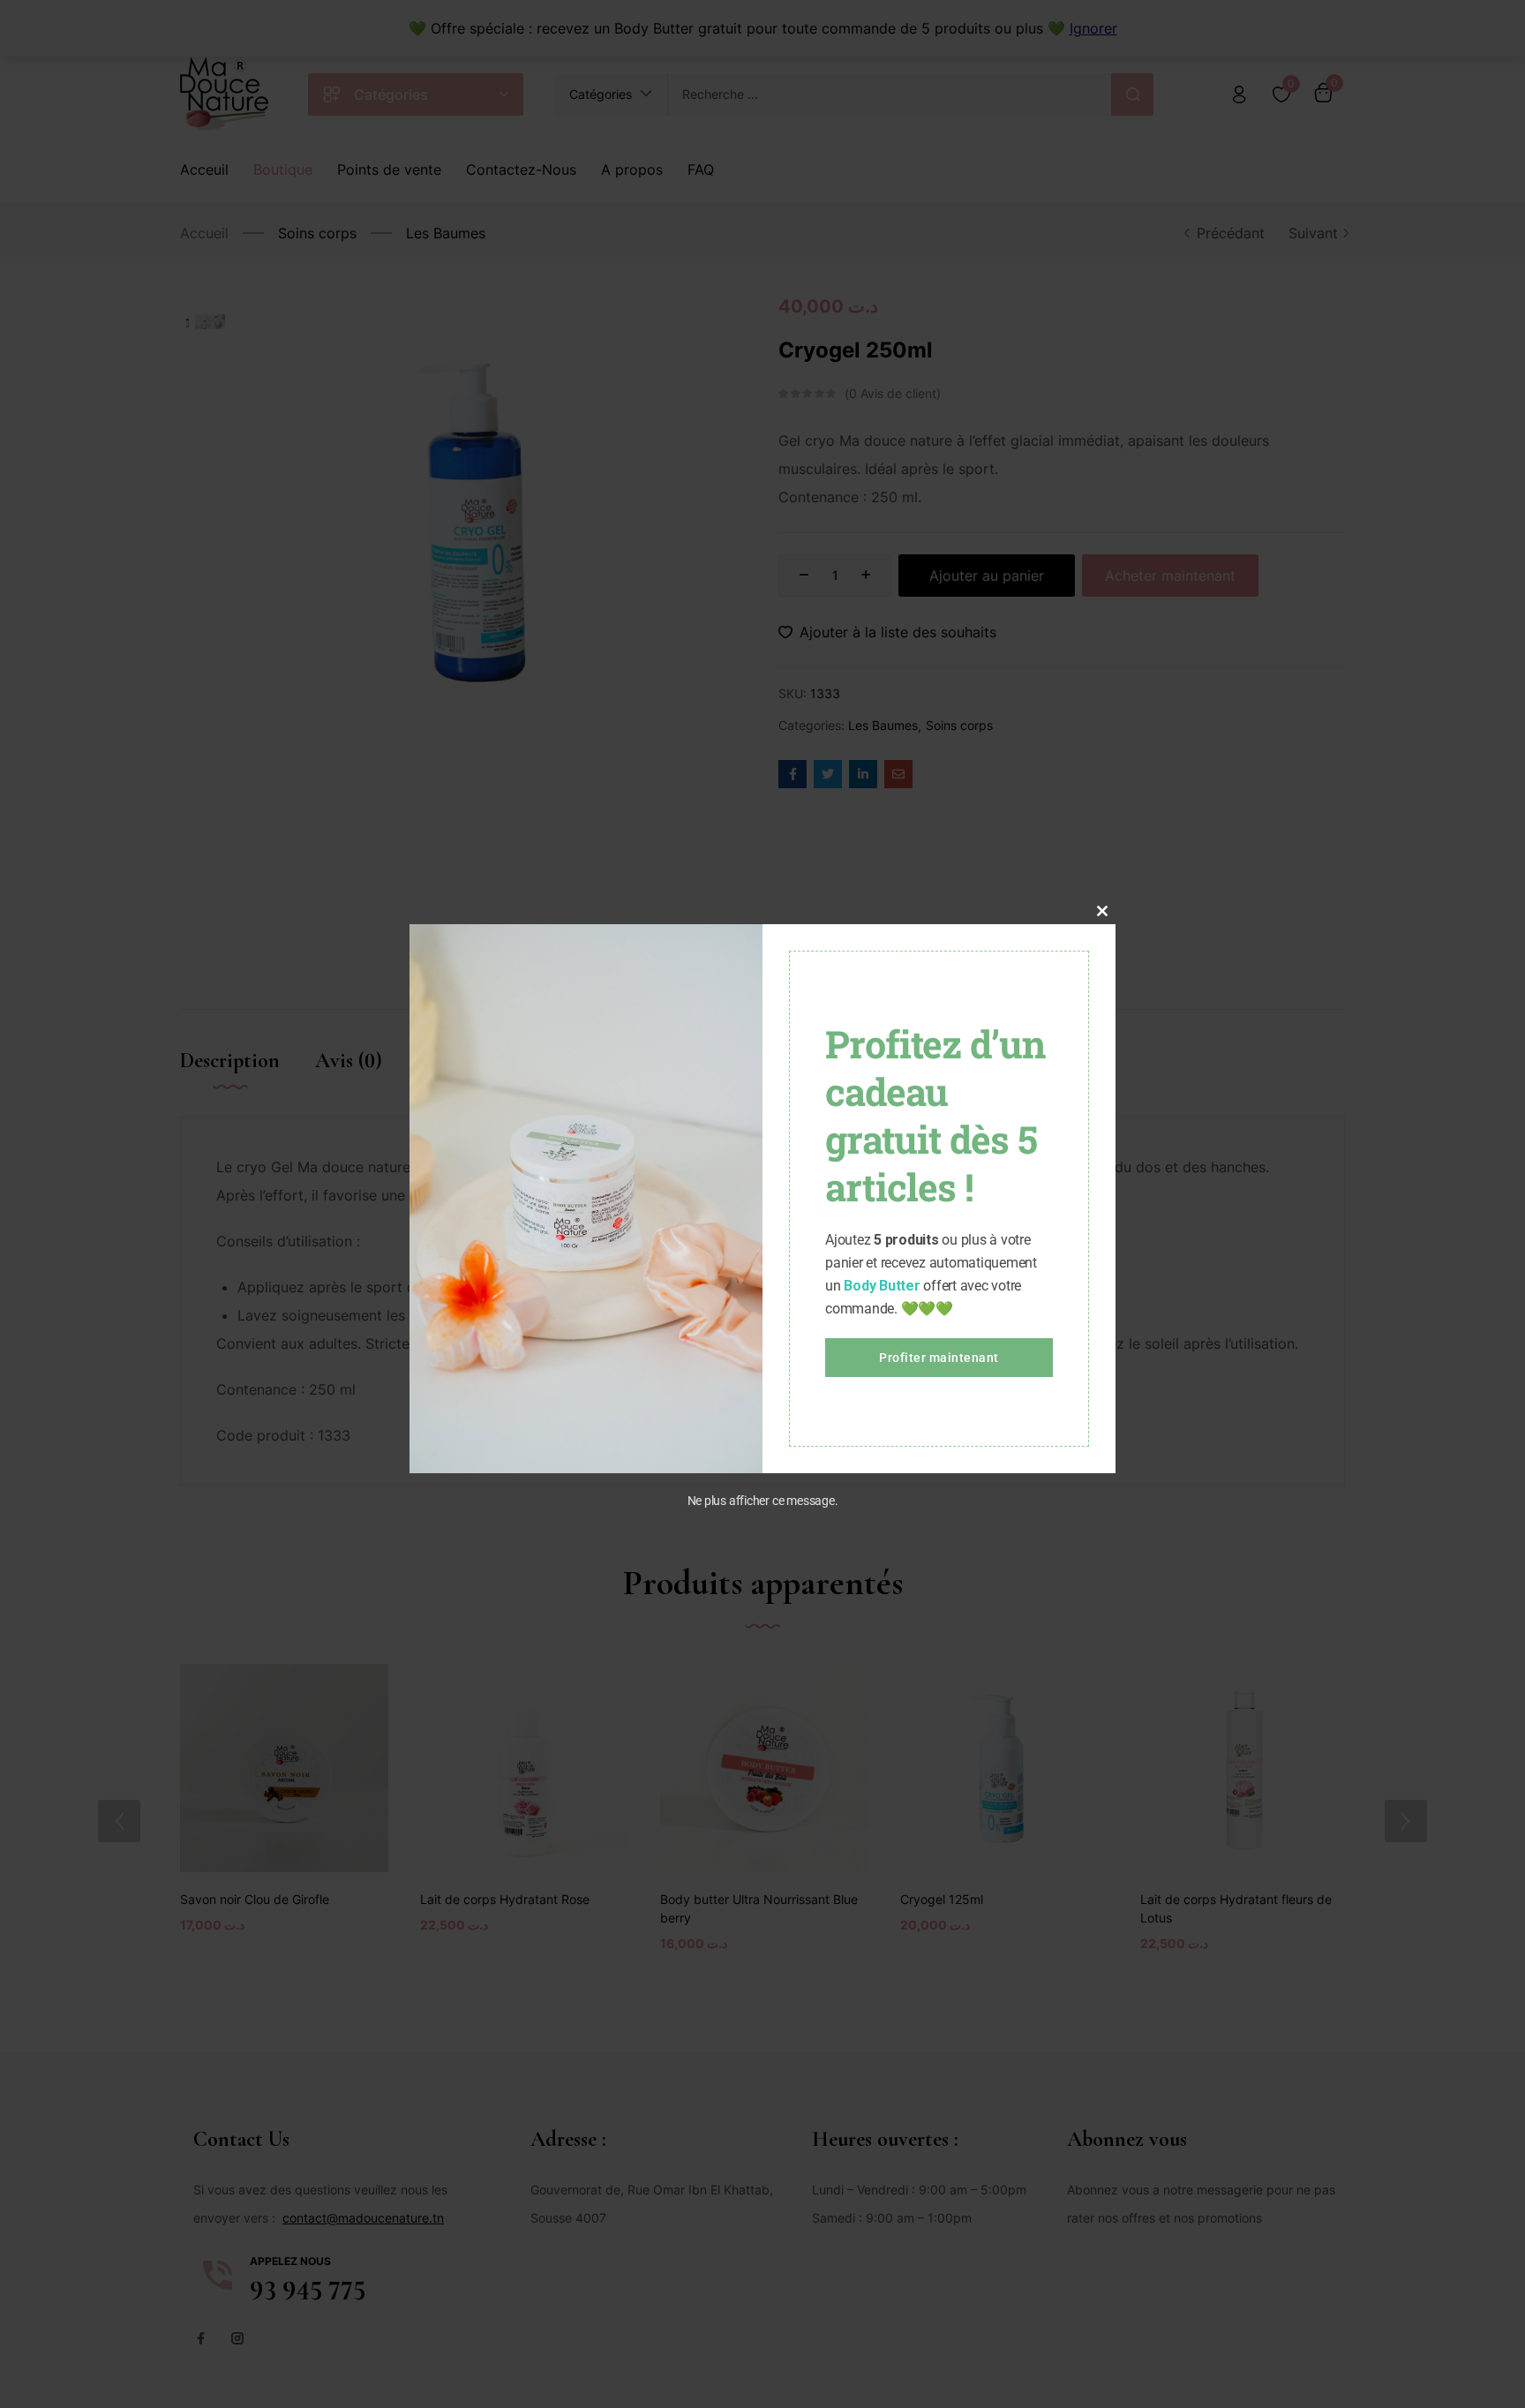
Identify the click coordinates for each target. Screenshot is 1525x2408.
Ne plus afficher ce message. (763, 1501)
